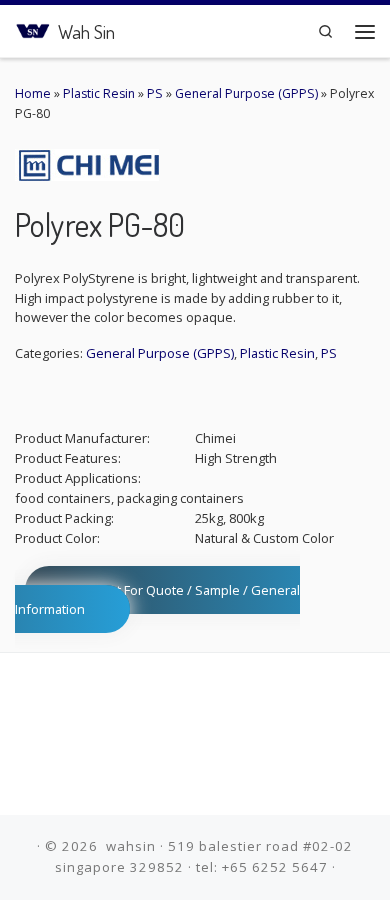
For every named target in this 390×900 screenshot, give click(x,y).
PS (155, 93)
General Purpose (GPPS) (246, 93)
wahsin (131, 846)
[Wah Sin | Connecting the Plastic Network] (33, 28)
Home (33, 93)
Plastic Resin (99, 93)
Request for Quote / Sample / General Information (157, 599)
